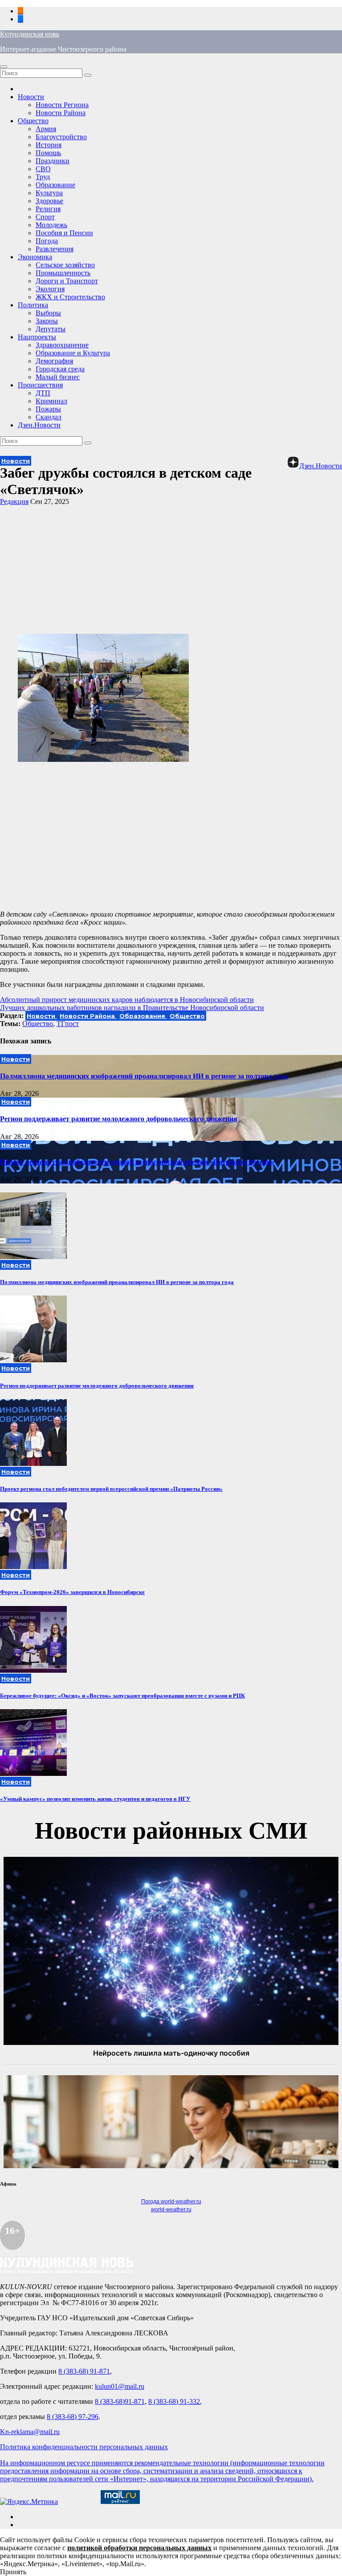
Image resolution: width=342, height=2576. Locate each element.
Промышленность (63, 273)
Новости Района (61, 113)
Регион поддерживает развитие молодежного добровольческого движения (119, 1119)
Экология (50, 289)
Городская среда (60, 369)
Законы (47, 321)
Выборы (48, 313)
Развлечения (55, 249)
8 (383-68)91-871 (120, 2401)
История (49, 145)
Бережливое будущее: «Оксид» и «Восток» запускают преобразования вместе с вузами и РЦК (122, 1696)
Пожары (48, 409)
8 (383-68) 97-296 (73, 2417)
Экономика (35, 257)
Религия (48, 209)
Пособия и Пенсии (64, 233)
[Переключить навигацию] (4, 67)
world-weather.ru (171, 2210)
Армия (46, 129)
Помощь (48, 153)
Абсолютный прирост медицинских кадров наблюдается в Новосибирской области (127, 1000)
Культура (49, 193)
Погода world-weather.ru (171, 2202)
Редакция (14, 501)
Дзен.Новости (39, 425)
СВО (43, 169)
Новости (31, 97)
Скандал (49, 417)
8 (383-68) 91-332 (174, 2401)
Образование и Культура (73, 353)
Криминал (51, 401)
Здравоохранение (62, 345)
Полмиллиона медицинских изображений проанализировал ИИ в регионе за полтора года (144, 1076)
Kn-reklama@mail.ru (30, 2432)
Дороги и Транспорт (67, 281)
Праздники (53, 161)
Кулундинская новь (30, 34)
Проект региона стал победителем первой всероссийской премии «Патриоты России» (137, 1162)
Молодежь (51, 225)
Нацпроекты (37, 337)
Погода (47, 241)
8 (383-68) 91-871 (84, 2371)
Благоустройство (61, 137)
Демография (54, 361)
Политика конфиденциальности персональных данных (84, 2447)
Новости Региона (62, 105)
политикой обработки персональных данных (139, 2548)
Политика (33, 305)
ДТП (43, 393)
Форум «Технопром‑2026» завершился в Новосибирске (72, 1592)
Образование (55, 185)
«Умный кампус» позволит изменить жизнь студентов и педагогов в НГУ (95, 1799)
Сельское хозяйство (65, 265)
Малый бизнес (58, 377)
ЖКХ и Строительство (70, 297)
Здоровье (49, 201)
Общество (33, 121)
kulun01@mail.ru (120, 2386)
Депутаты (51, 329)
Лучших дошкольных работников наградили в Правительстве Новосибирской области (132, 1008)
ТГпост (68, 1024)
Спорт (45, 217)
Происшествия (40, 385)
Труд (43, 177)
